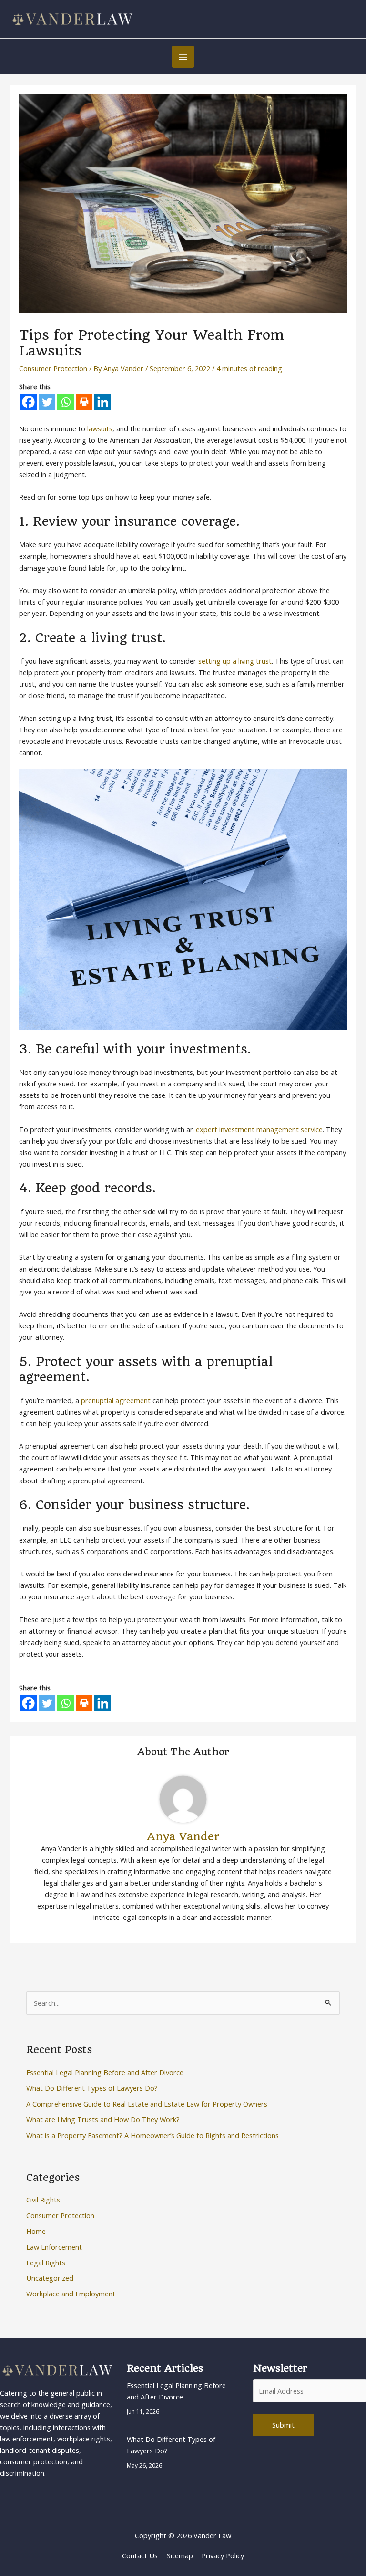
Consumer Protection (53, 368)
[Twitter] (47, 402)
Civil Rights (43, 2200)
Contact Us (140, 2555)
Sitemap (180, 2555)
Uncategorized (50, 2278)
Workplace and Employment (71, 2294)
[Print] (84, 402)
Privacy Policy (223, 2555)
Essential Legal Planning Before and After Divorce (105, 2072)
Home (36, 2231)
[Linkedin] (103, 402)
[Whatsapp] (66, 402)
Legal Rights (46, 2263)
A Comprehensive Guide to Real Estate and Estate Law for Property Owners (147, 2104)
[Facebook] (28, 402)
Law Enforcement (54, 2247)
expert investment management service (259, 1129)
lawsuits (100, 428)
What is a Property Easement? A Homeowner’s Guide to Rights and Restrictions (152, 2135)
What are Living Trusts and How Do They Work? (103, 2119)
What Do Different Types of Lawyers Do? (92, 2088)
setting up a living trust (235, 661)
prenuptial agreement (116, 1400)
